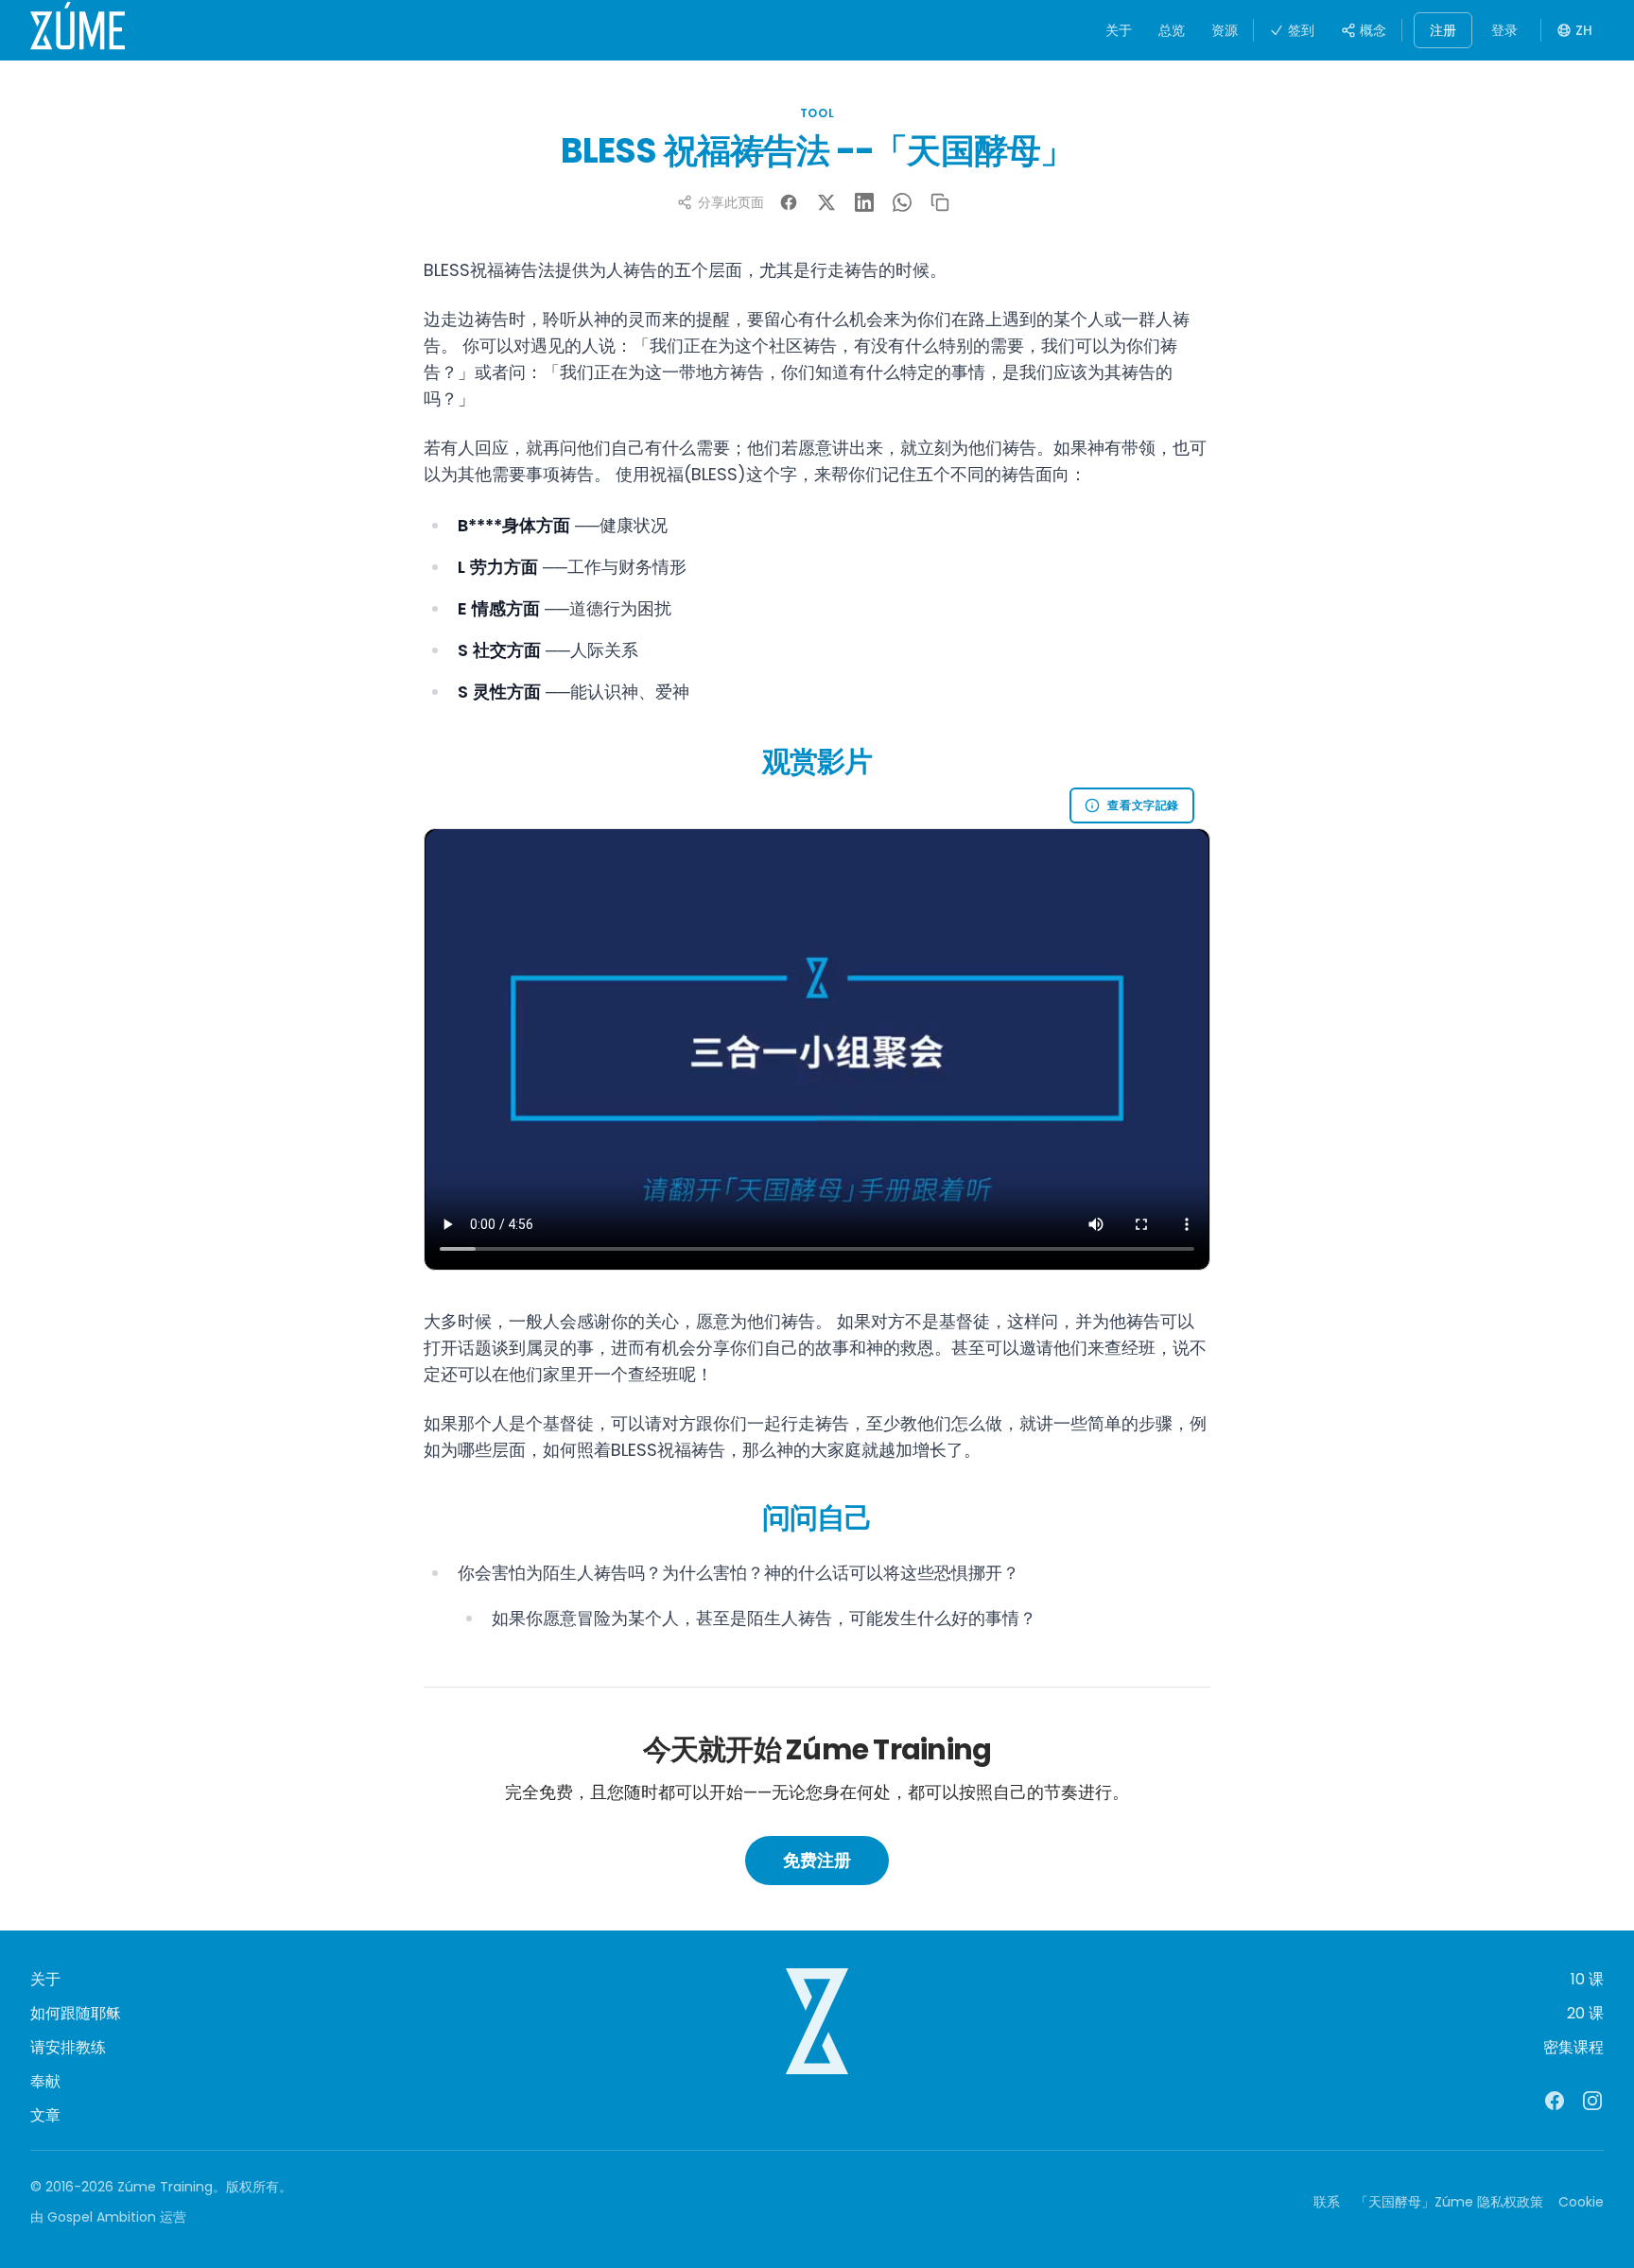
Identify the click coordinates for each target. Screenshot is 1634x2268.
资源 (1225, 30)
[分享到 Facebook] (789, 202)
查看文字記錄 (1143, 805)
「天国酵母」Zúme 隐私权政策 (1449, 2202)
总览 (1172, 30)
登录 (1504, 30)
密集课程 (1573, 2047)
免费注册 (817, 1860)
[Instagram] (1592, 2101)
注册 (1443, 30)
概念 (1373, 30)
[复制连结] (940, 202)
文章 (45, 2115)
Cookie (1581, 2202)
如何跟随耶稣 (76, 2013)
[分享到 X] (826, 202)
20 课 (1585, 2013)
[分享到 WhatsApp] (902, 202)
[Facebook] (1555, 2101)
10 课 (1587, 1979)
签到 (1301, 30)
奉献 (45, 2081)
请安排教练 (68, 2047)
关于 (1119, 30)
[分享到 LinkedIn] (864, 202)
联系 (1327, 2202)
